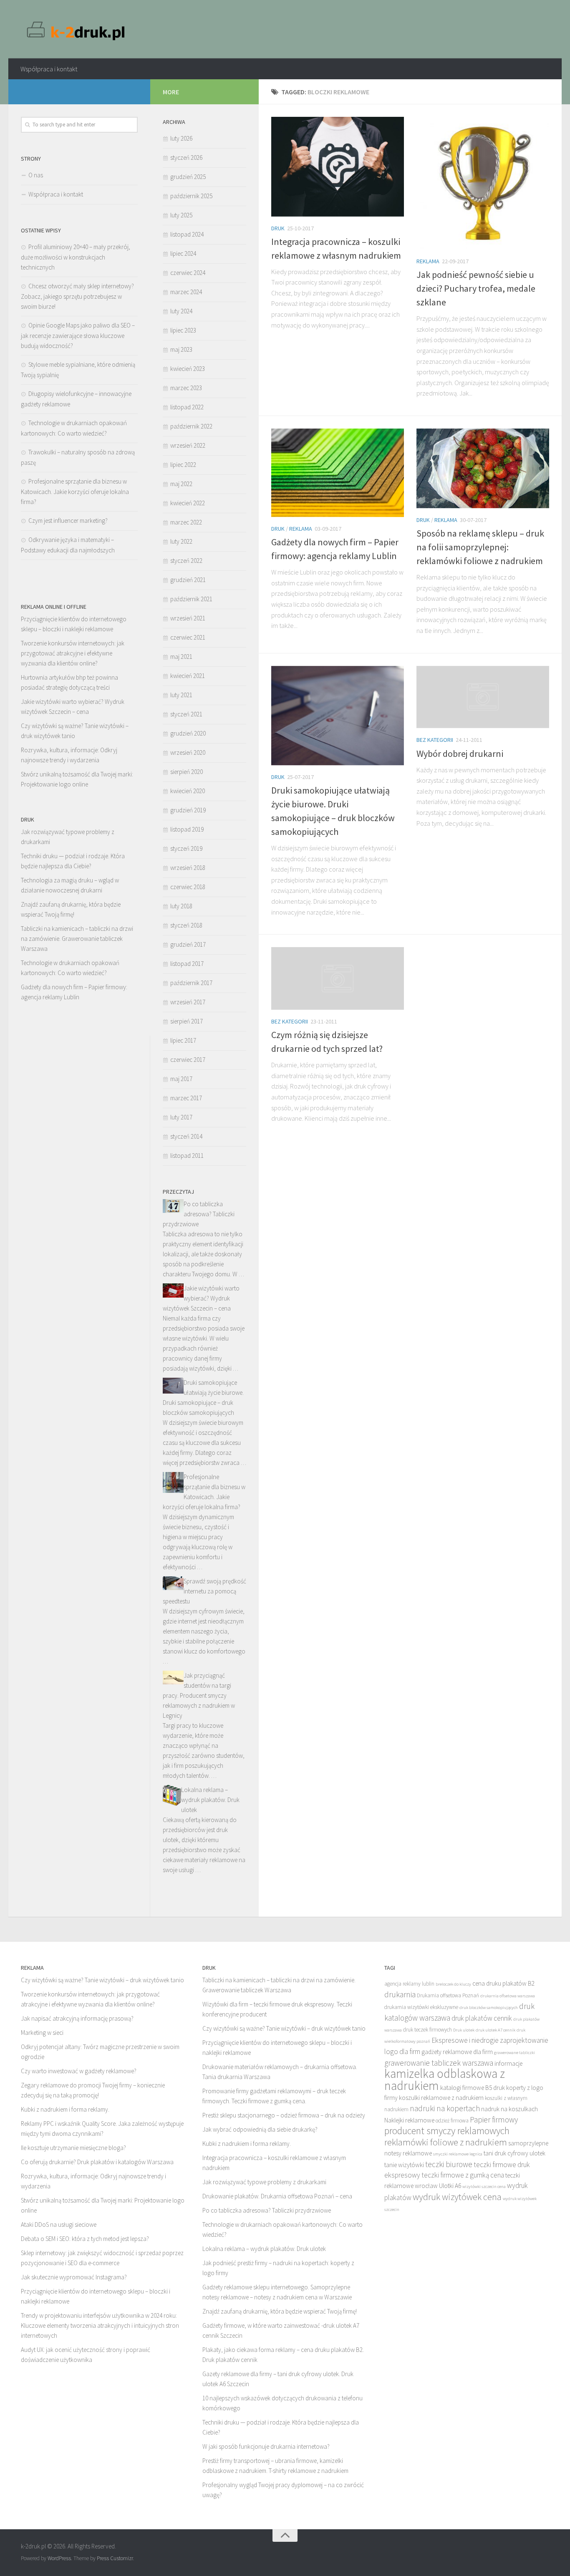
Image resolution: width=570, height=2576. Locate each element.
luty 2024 (181, 311)
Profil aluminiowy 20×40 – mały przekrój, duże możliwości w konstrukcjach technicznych (76, 257)
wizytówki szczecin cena (484, 2187)
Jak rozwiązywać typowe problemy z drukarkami (264, 2182)
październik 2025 (191, 196)
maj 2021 (181, 657)
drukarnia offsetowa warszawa (508, 1996)
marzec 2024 (186, 292)
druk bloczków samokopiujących (489, 2008)
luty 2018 (181, 906)
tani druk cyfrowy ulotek (515, 2153)
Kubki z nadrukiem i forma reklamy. (65, 2109)
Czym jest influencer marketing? (68, 520)
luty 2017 (181, 1117)
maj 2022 (181, 484)
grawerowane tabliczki (515, 2053)
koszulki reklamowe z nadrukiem (441, 2098)
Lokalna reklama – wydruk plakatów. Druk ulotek (210, 1800)
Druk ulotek (464, 2030)
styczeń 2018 (186, 925)
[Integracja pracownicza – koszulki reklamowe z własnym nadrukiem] (338, 167)
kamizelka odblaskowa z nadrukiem (445, 2079)
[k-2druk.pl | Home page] (77, 29)
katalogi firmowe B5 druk (473, 2088)
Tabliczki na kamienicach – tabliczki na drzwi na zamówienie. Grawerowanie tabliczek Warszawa (77, 939)
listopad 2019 (187, 829)
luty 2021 (181, 695)
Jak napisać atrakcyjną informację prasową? (77, 2018)
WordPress (59, 2558)
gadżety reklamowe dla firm (457, 2052)
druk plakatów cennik (482, 2018)
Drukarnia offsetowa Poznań (448, 1995)
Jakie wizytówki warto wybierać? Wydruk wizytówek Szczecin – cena (201, 1298)
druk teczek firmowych (427, 2030)
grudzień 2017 (188, 944)
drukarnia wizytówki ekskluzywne (421, 2007)
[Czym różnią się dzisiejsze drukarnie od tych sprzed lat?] (338, 978)
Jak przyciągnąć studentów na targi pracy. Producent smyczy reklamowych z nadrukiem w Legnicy (199, 1695)
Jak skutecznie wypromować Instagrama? (74, 2277)
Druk (278, 228)
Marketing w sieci (42, 2033)
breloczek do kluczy (453, 1984)
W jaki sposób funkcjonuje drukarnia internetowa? (266, 2446)
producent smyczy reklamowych (447, 2131)
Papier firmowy (494, 2120)
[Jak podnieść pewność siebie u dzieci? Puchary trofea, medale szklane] (483, 183)
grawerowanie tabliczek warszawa (439, 2063)
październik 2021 (191, 599)
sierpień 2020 (187, 772)
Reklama (428, 261)
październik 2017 (191, 983)
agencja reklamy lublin (409, 1984)
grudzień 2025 (188, 177)
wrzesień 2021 (188, 618)
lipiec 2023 (183, 330)
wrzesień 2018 (188, 868)
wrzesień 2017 (188, 1002)
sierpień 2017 (187, 1021)
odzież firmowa (452, 2121)
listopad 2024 (187, 234)
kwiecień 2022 (188, 503)
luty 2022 (181, 541)
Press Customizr (115, 2558)
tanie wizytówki (404, 2165)
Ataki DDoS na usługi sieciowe (59, 2224)
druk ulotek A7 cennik (496, 2030)
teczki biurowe (449, 2164)
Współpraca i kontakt (49, 69)
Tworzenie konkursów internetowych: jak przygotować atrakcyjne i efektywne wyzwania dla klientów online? (73, 653)
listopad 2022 (187, 407)
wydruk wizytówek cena (457, 2197)
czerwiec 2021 (188, 637)
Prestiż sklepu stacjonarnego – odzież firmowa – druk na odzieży (284, 2115)
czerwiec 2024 (188, 273)
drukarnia (400, 1994)
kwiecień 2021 (188, 676)
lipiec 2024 (183, 253)
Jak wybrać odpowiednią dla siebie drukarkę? (260, 2129)
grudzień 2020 (188, 733)
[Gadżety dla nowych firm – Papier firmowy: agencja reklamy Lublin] (338, 473)
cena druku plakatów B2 (503, 1983)
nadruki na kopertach (445, 2108)
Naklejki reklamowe (409, 2120)
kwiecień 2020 (188, 791)
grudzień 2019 (188, 810)
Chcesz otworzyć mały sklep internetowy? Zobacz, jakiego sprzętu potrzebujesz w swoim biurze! (77, 296)
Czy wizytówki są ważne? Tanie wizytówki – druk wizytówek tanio (102, 1980)
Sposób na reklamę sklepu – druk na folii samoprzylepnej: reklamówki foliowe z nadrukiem (480, 547)
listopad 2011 (187, 1156)
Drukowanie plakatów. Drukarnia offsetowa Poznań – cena (277, 2196)
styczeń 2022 (186, 561)
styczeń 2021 (186, 714)
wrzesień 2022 (188, 445)
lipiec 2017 (183, 1040)
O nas (36, 175)
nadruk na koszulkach (509, 2109)
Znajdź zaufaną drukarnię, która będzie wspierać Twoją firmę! (280, 2311)
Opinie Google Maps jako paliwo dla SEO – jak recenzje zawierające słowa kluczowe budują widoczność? (78, 335)
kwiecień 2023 (188, 369)
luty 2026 (181, 138)
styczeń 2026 (186, 158)
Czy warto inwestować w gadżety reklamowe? (79, 2071)
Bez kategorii (435, 740)
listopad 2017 (187, 964)
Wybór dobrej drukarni (460, 754)
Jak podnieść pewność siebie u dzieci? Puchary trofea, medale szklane (476, 288)
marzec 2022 (186, 522)
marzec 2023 (186, 388)
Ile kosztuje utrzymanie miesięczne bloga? (73, 2148)
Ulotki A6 (450, 2186)
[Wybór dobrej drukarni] (483, 697)
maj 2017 (181, 1079)
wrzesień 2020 (188, 752)
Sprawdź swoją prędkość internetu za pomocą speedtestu (204, 1591)
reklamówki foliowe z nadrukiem (446, 2142)
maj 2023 (181, 349)
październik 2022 (191, 426)
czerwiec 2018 (188, 887)
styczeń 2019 (186, 848)
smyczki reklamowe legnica (458, 2154)
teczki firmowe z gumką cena (463, 2175)
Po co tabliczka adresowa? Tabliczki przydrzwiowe (199, 1214)
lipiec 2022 (183, 465)
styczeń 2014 (186, 1136)
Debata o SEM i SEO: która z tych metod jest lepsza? (85, 2239)
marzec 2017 (186, 1098)
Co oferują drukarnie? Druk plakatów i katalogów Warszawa (97, 2162)
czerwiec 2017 (188, 1060)
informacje (508, 2063)
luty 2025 (181, 215)
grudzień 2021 (188, 580)
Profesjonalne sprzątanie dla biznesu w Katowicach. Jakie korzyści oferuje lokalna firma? (75, 492)
